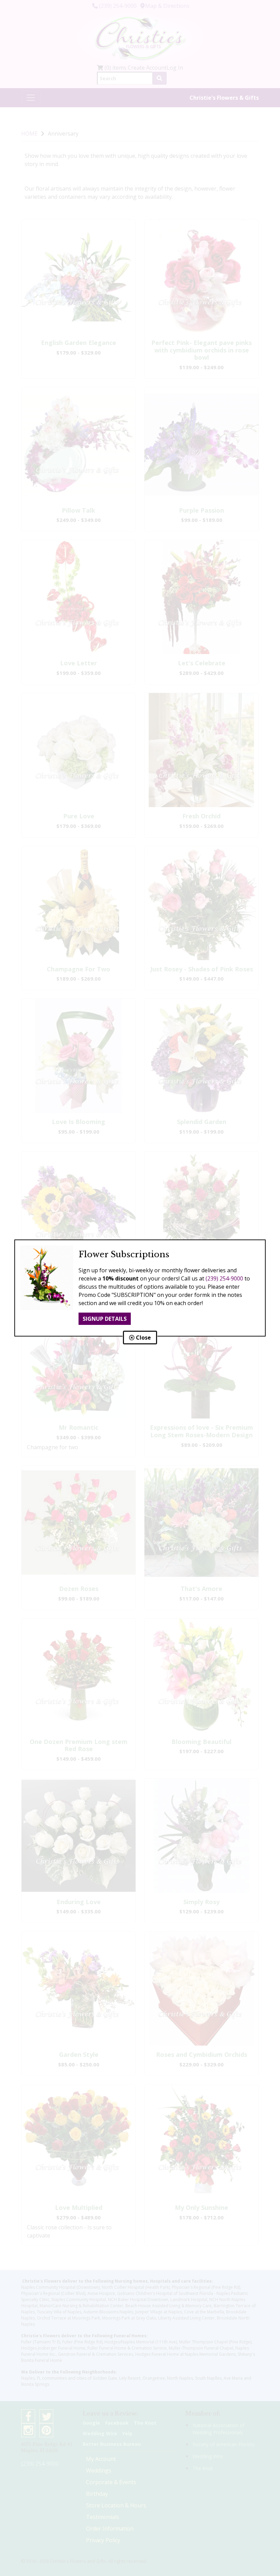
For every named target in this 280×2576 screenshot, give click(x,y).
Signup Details (105, 1319)
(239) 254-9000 (224, 1278)
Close (143, 1338)
